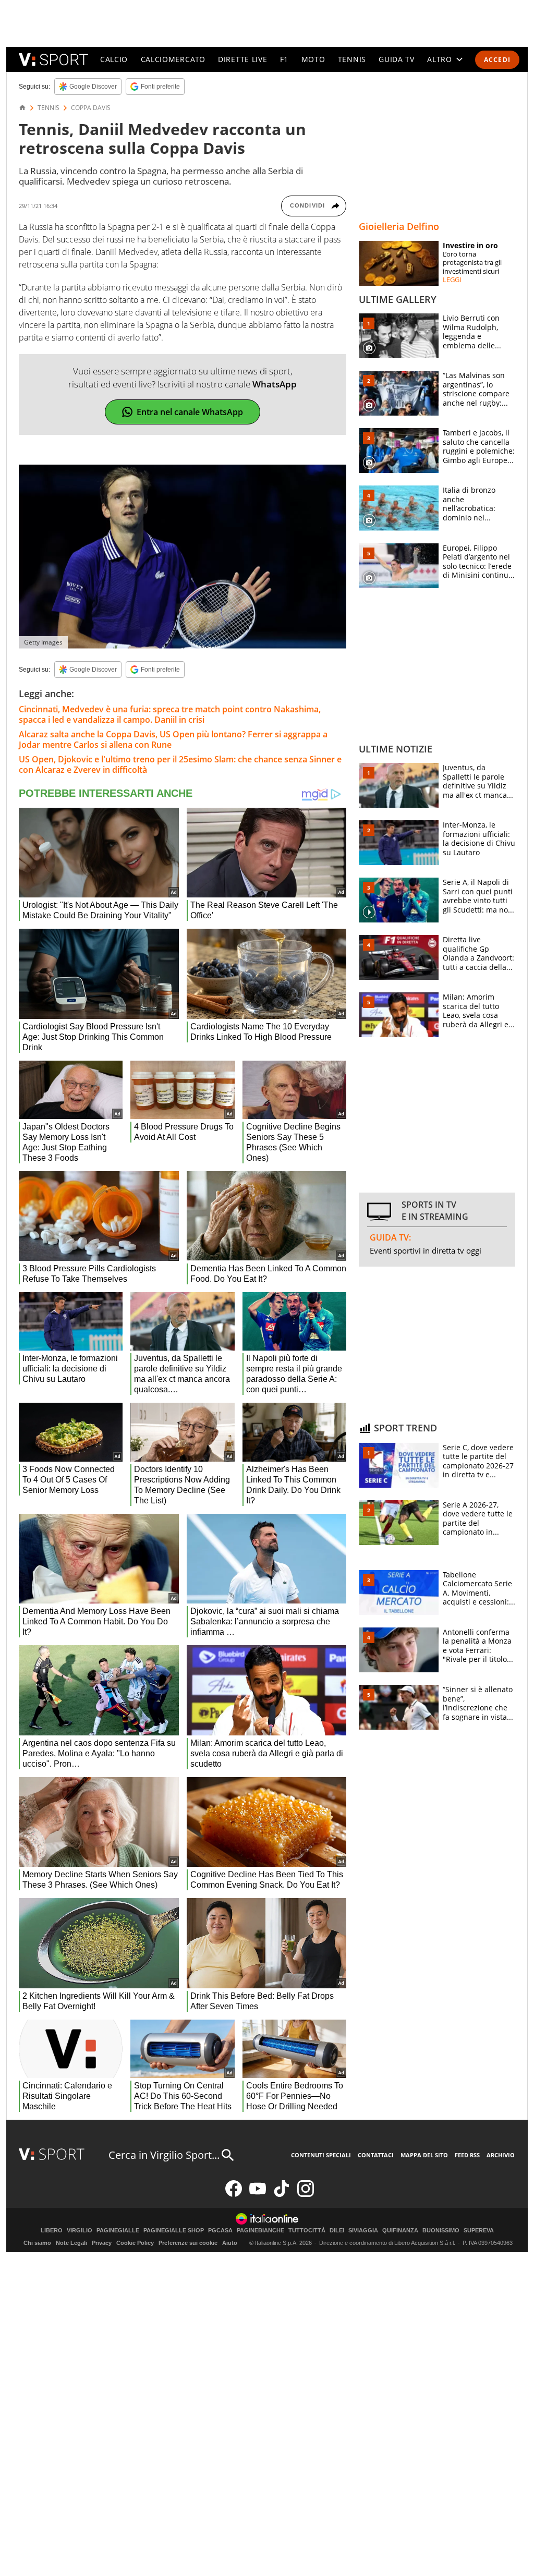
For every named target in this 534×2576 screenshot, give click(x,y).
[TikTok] (282, 2195)
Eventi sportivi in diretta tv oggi (426, 1250)
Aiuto (230, 2243)
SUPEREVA (479, 2231)
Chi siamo (37, 2243)
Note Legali (71, 2243)
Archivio (501, 2155)
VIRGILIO (80, 2231)
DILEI (337, 2231)
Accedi (497, 60)
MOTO (313, 59)
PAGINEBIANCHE (260, 2231)
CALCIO (114, 59)
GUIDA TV (397, 59)
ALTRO (440, 59)
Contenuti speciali (321, 2155)
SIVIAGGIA (363, 2231)
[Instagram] (306, 2195)
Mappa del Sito (424, 2155)
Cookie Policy (135, 2243)
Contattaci (376, 2155)
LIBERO (52, 2231)
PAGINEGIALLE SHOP (174, 2231)
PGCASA (220, 2231)
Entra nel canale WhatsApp (190, 412)
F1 (284, 59)
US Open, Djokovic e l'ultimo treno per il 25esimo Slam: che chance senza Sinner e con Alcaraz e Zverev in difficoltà (180, 764)
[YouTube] (258, 2195)
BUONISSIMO (441, 2231)
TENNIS (352, 59)
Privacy (102, 2243)
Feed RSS (467, 2155)
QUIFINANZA (400, 2231)
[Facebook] (234, 2195)
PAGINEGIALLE (118, 2231)
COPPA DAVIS (91, 108)
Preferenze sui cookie (188, 2243)
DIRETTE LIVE (242, 59)
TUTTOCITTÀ (307, 2231)
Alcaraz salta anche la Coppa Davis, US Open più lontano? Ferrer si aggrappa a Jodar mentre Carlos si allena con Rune (173, 739)
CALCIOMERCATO (173, 59)
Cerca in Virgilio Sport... (164, 2155)
